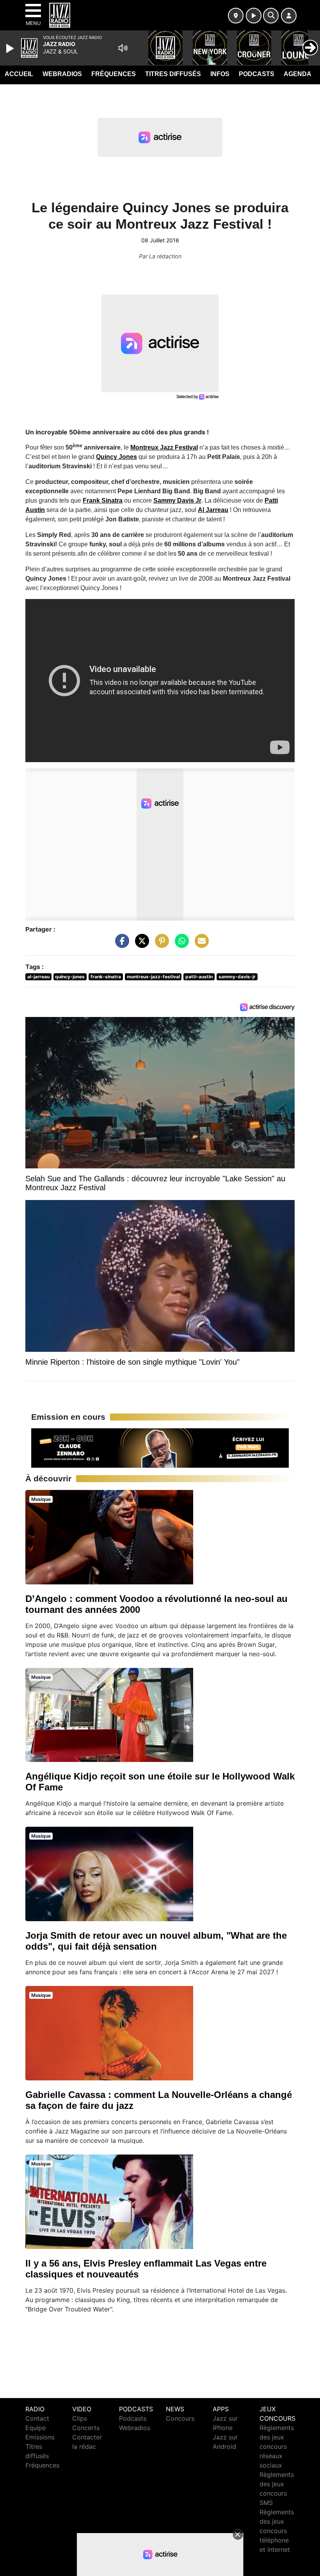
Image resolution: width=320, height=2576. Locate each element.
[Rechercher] (271, 16)
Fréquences (114, 74)
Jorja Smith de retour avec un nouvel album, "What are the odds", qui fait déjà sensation (156, 1941)
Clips (80, 2418)
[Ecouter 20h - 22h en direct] (160, 1447)
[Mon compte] (289, 16)
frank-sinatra (106, 977)
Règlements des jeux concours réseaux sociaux (277, 2446)
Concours (180, 2418)
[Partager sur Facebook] (120, 944)
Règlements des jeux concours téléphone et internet (277, 2531)
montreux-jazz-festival (153, 977)
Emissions (40, 2437)
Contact (37, 2418)
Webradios (62, 74)
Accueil (19, 74)
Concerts (86, 2428)
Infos (220, 74)
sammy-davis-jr (237, 977)
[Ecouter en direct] (254, 16)
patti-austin (199, 977)
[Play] (11, 48)
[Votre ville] (236, 16)
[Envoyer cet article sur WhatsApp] (180, 944)
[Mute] (123, 48)
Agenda (298, 74)
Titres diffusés (173, 74)
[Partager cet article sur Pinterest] (160, 944)
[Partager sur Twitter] (140, 944)
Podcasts (257, 74)
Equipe (36, 2428)
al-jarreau (38, 977)
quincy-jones (70, 977)
